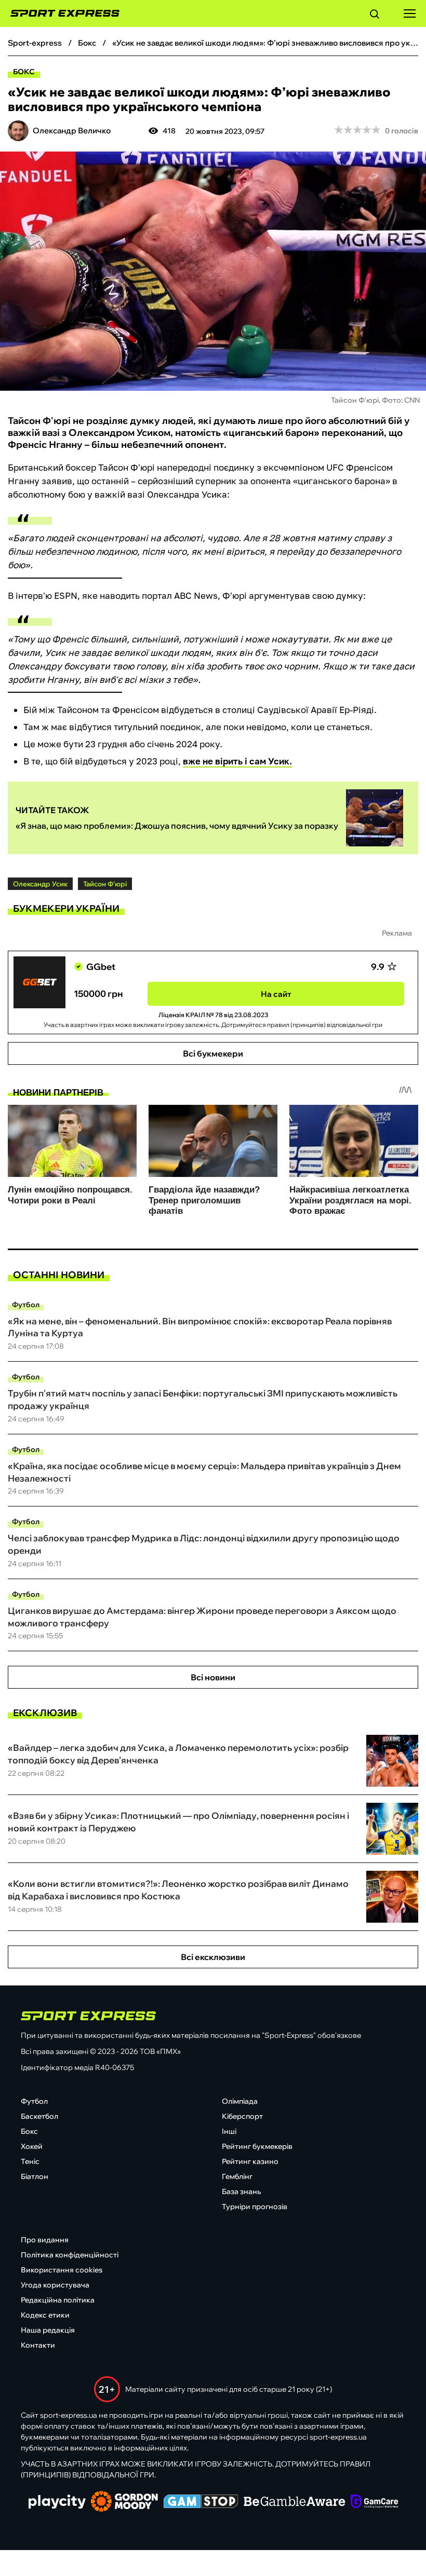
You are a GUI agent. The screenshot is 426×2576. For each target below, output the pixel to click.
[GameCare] (374, 2502)
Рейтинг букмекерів (257, 2146)
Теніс (30, 2161)
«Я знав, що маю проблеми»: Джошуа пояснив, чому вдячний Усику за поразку (177, 826)
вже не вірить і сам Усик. (237, 761)
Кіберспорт (242, 2116)
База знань (241, 2191)
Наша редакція (48, 2330)
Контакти (38, 2345)
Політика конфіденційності (70, 2255)
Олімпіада (240, 2101)
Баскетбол (39, 2116)
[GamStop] (201, 2502)
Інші (229, 2131)
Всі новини (213, 1677)
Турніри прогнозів (255, 2207)
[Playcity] (57, 2503)
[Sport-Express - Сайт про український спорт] (60, 13)
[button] (375, 16)
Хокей (32, 2146)
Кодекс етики (45, 2315)
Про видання (45, 2240)
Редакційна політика (58, 2300)
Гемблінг (237, 2176)
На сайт (276, 994)
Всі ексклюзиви (213, 1957)
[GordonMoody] (124, 2502)
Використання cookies (62, 2270)
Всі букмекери (213, 1053)
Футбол (26, 1305)
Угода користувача (55, 2285)
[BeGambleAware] (295, 2502)
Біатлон (35, 2176)
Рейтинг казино (250, 2161)
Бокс (24, 72)
